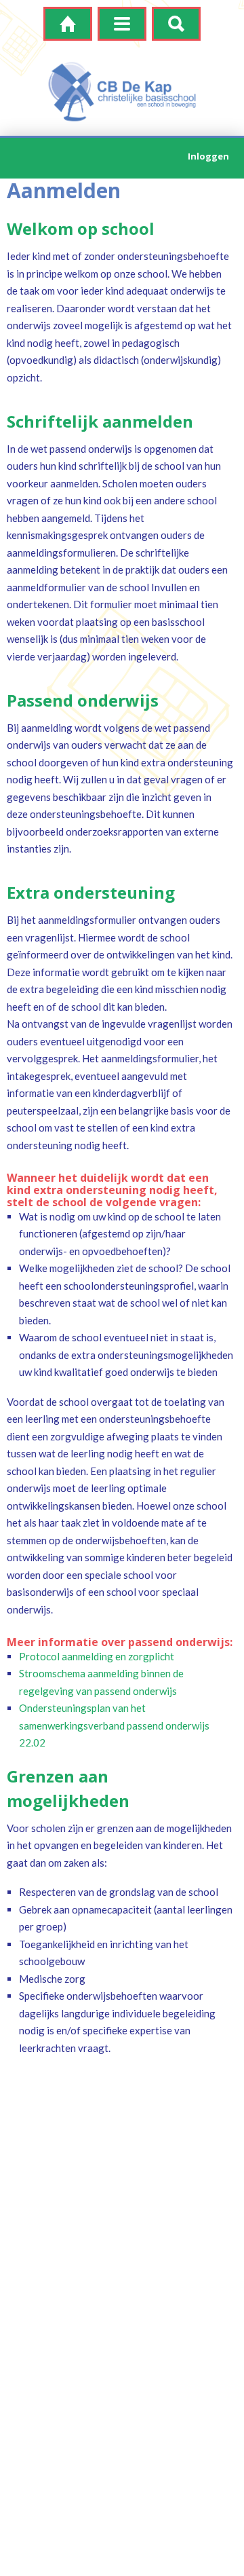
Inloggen (208, 156)
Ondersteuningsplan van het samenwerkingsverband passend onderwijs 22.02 (114, 1725)
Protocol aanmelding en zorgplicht (97, 1656)
